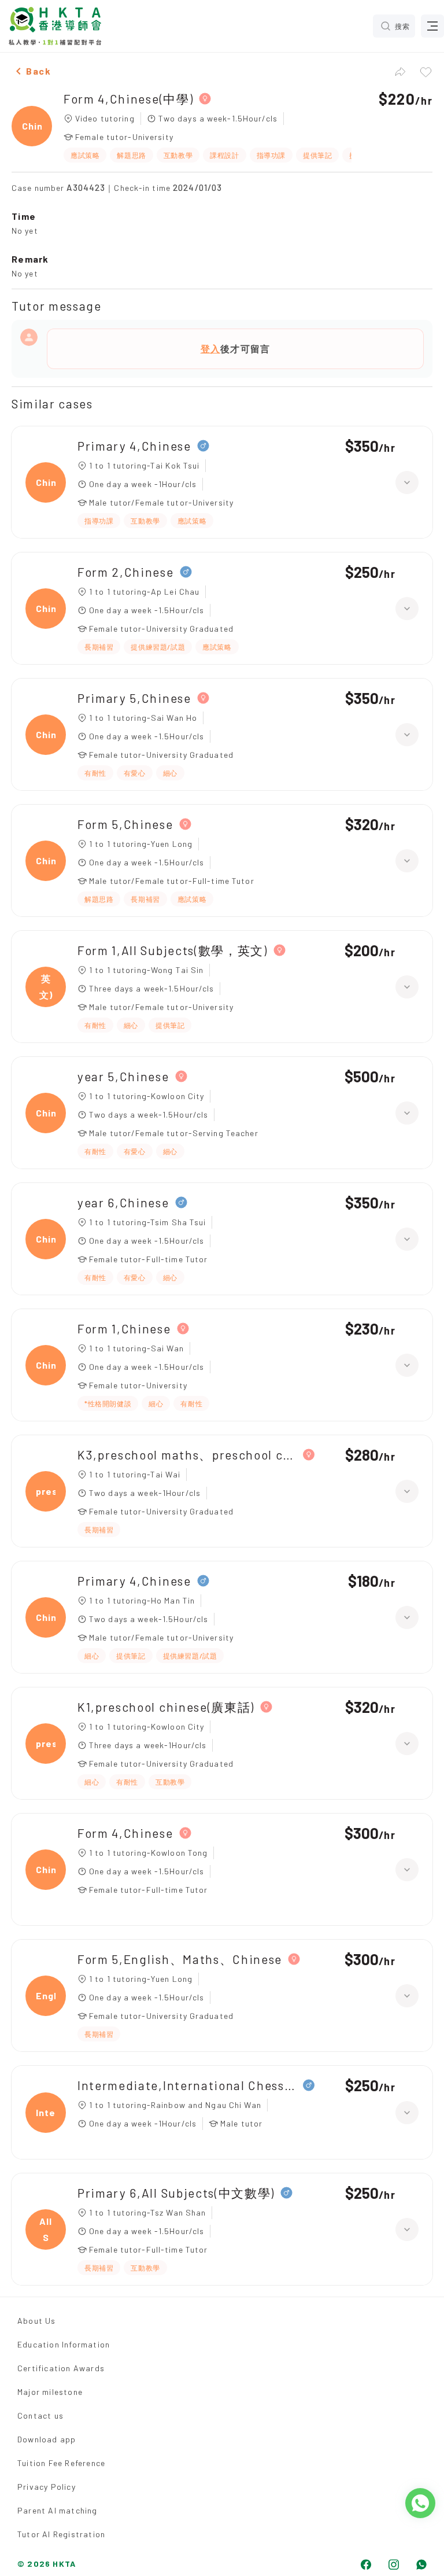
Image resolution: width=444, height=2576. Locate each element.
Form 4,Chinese (125, 1833)
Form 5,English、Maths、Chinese (180, 1959)
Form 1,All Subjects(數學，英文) (173, 950)
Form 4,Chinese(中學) (128, 99)
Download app (47, 2439)
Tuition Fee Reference (61, 2463)
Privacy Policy (47, 2487)
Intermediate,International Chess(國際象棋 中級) (187, 2085)
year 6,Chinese (123, 1202)
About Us (37, 2321)
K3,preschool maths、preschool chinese (187, 1455)
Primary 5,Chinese (134, 698)
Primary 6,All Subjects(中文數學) (176, 2193)
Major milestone (50, 2392)
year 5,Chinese (123, 1076)
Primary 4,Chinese (134, 446)
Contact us (40, 2415)
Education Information (64, 2344)
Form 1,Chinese (124, 1328)
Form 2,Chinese (126, 572)
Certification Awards (61, 2368)
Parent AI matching (58, 2510)
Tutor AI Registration (61, 2534)
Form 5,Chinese (125, 824)
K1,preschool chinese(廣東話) (166, 1707)
